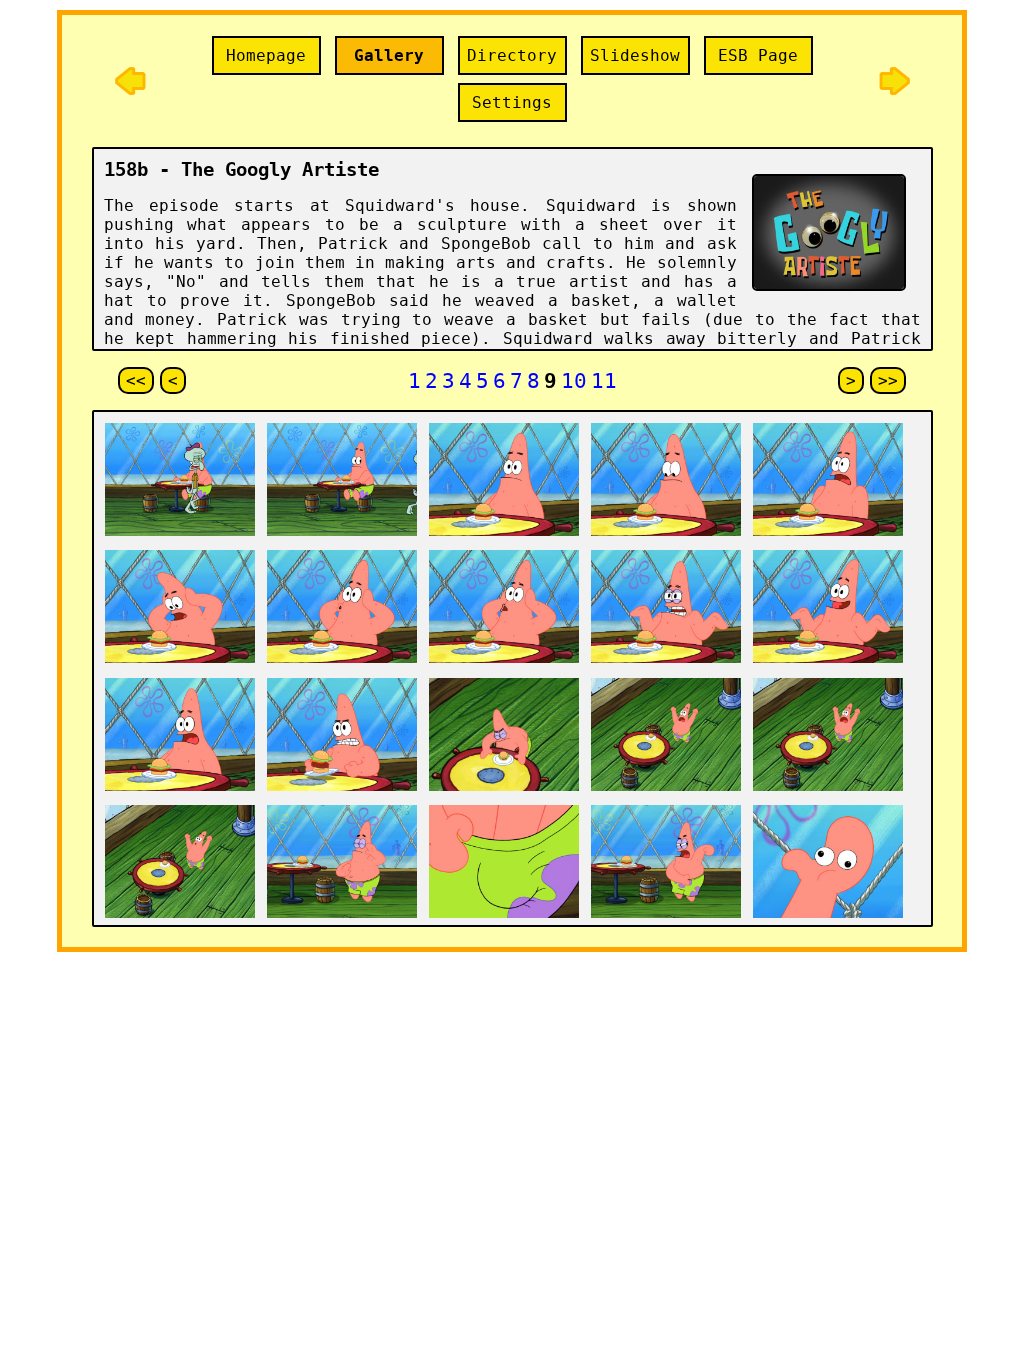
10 (574, 380)
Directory (512, 55)
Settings (512, 102)
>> (888, 380)
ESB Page (758, 55)
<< (136, 380)
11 (604, 380)
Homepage (266, 55)
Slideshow (635, 55)
